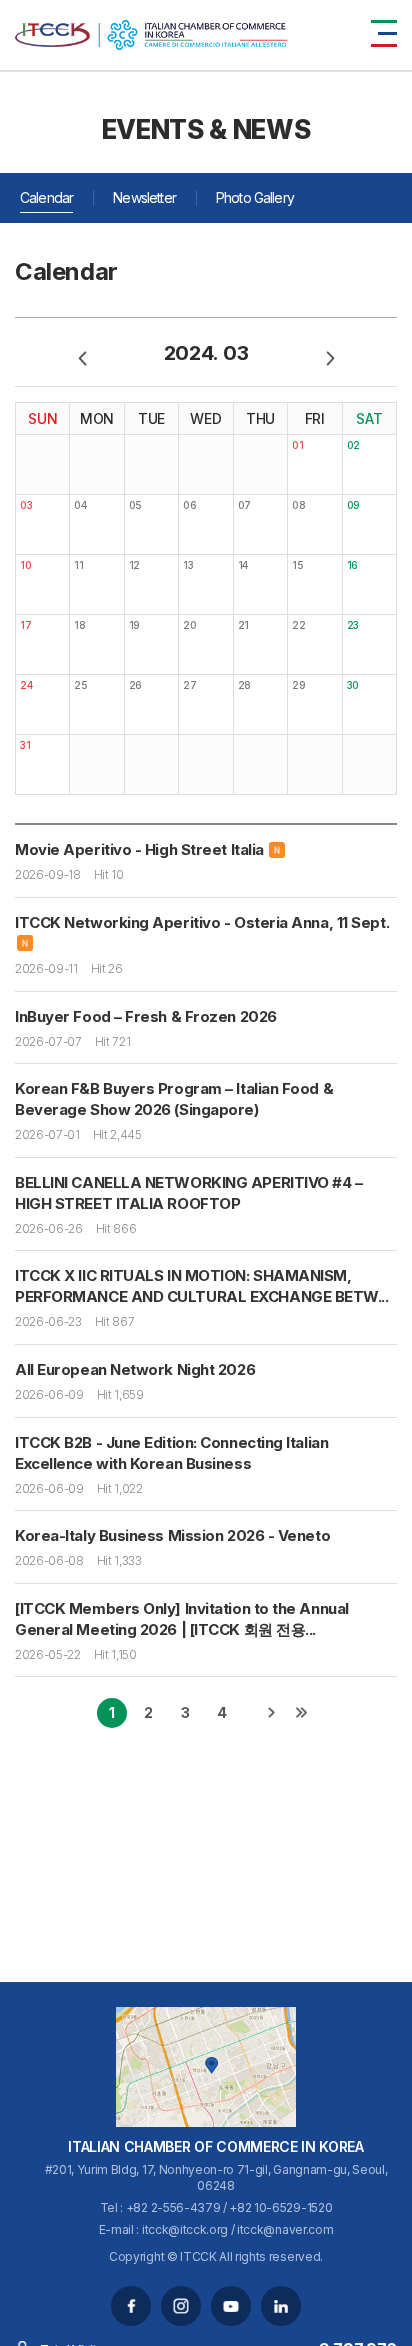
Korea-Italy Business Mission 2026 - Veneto (172, 1535)
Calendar (46, 197)
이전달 (82, 358)
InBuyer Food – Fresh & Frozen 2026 (146, 1016)
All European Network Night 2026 (135, 1369)
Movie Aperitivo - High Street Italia (139, 849)
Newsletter (144, 197)
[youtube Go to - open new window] (231, 2306)
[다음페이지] (271, 1713)
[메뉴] (384, 33)
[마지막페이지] (301, 1713)
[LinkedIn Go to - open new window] (281, 2306)
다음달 (330, 358)
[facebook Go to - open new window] (131, 2306)
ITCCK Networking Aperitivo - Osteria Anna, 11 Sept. (202, 922)
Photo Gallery (255, 197)
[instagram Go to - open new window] (181, 2306)
